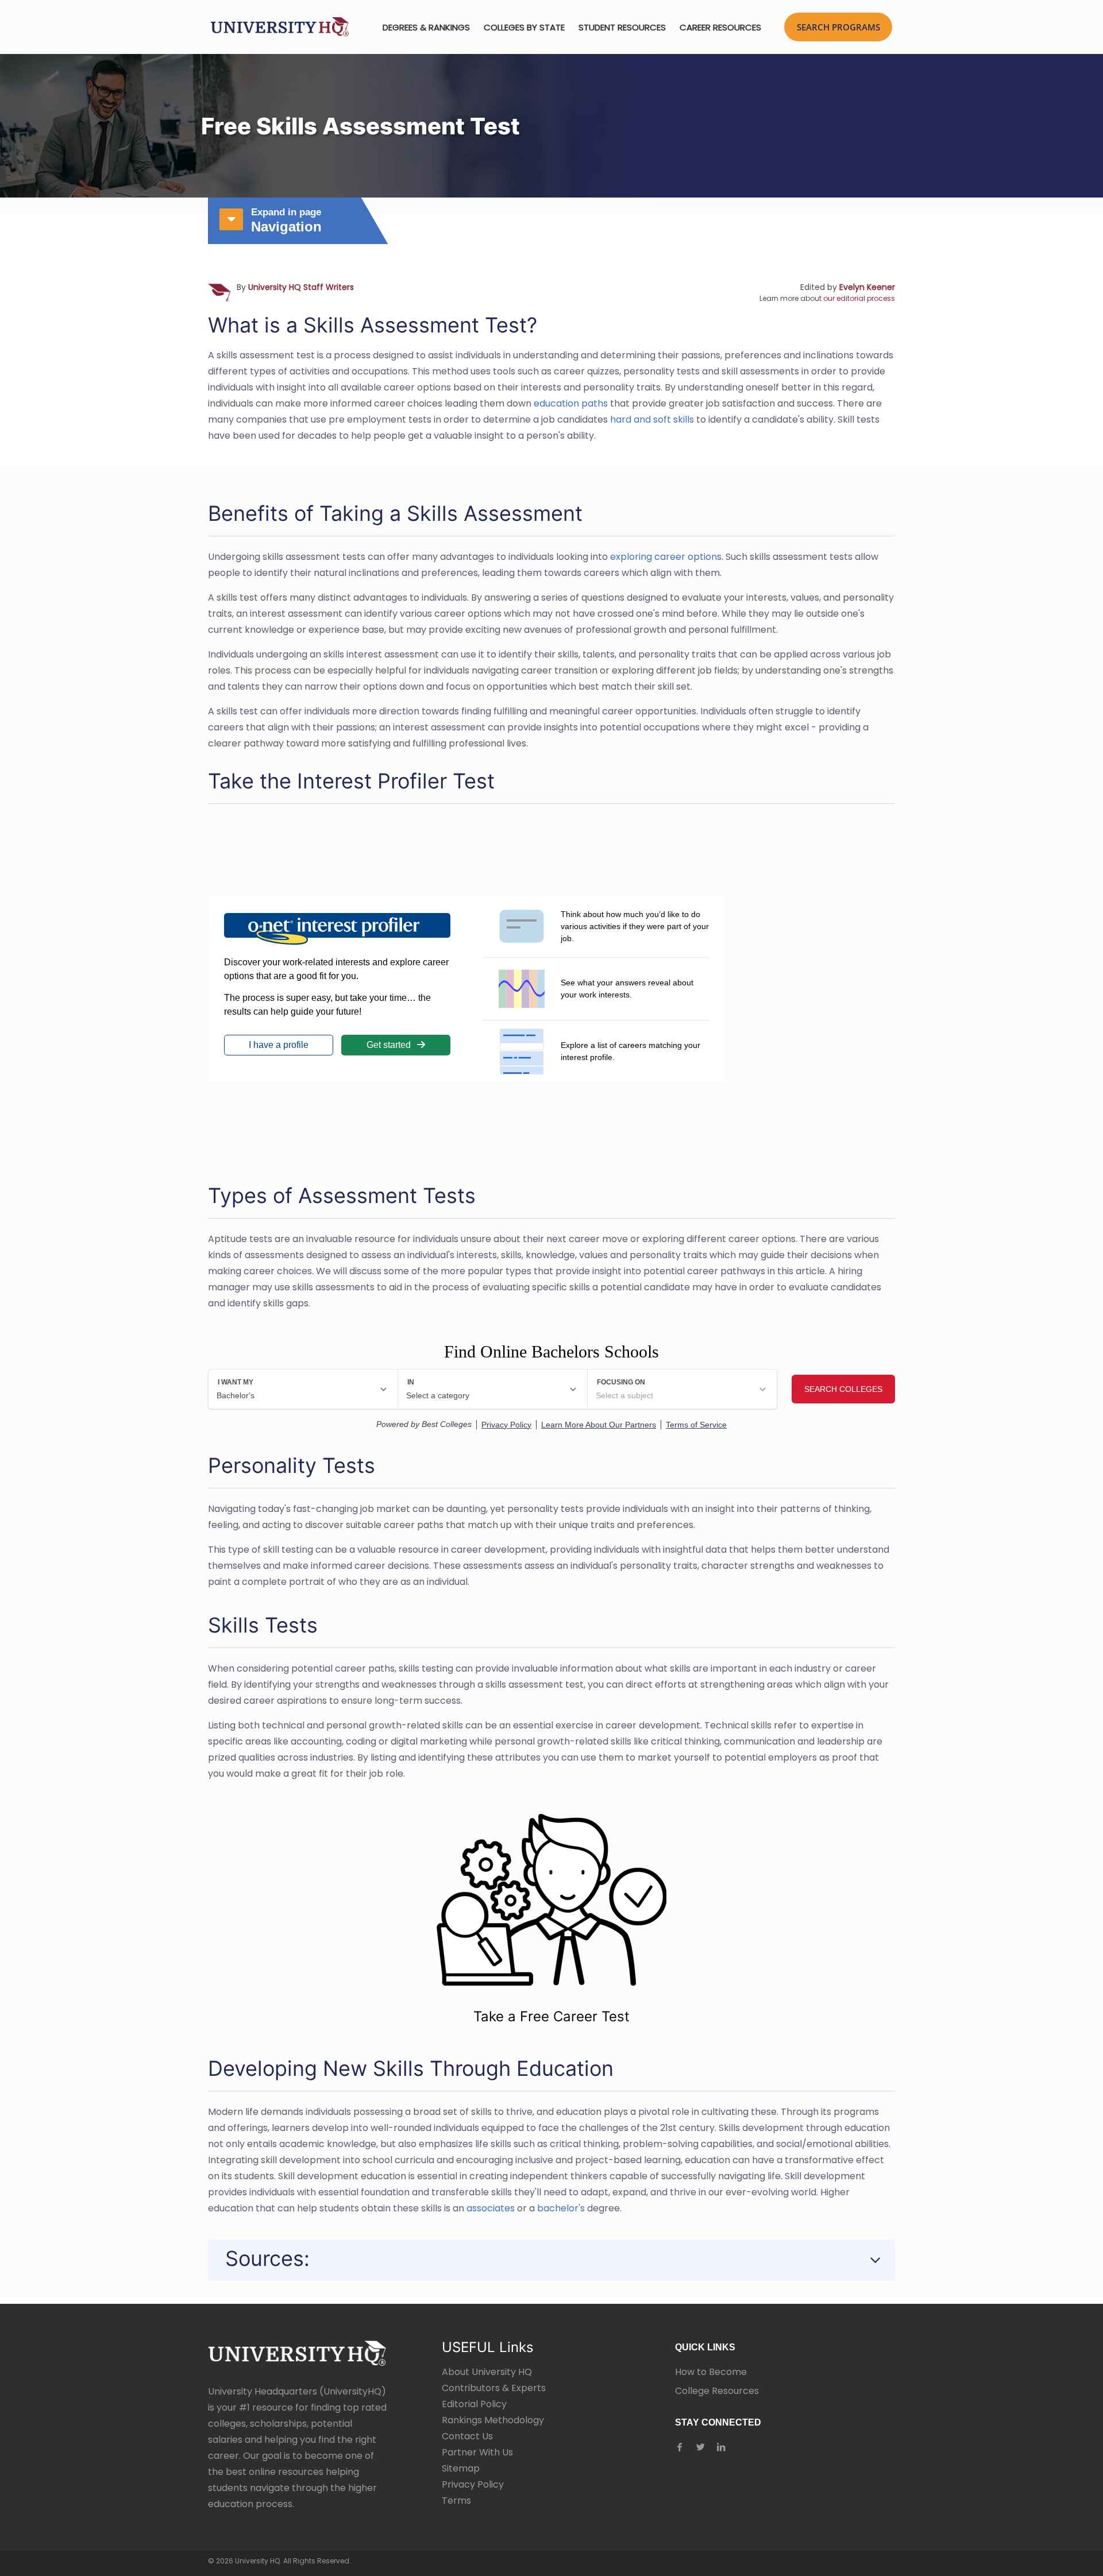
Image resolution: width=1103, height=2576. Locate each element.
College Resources (717, 2391)
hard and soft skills (652, 419)
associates (491, 2208)
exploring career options (666, 557)
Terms (456, 2500)
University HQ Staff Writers (301, 287)
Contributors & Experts (494, 2388)
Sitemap (461, 2468)
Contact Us (467, 2436)
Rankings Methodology (493, 2420)
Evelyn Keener (867, 287)
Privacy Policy (473, 2484)
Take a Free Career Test (551, 2016)
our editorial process (859, 298)
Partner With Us (477, 2452)
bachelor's (561, 2208)
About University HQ (487, 2372)
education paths (571, 403)
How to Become (711, 2372)
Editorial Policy (474, 2404)
